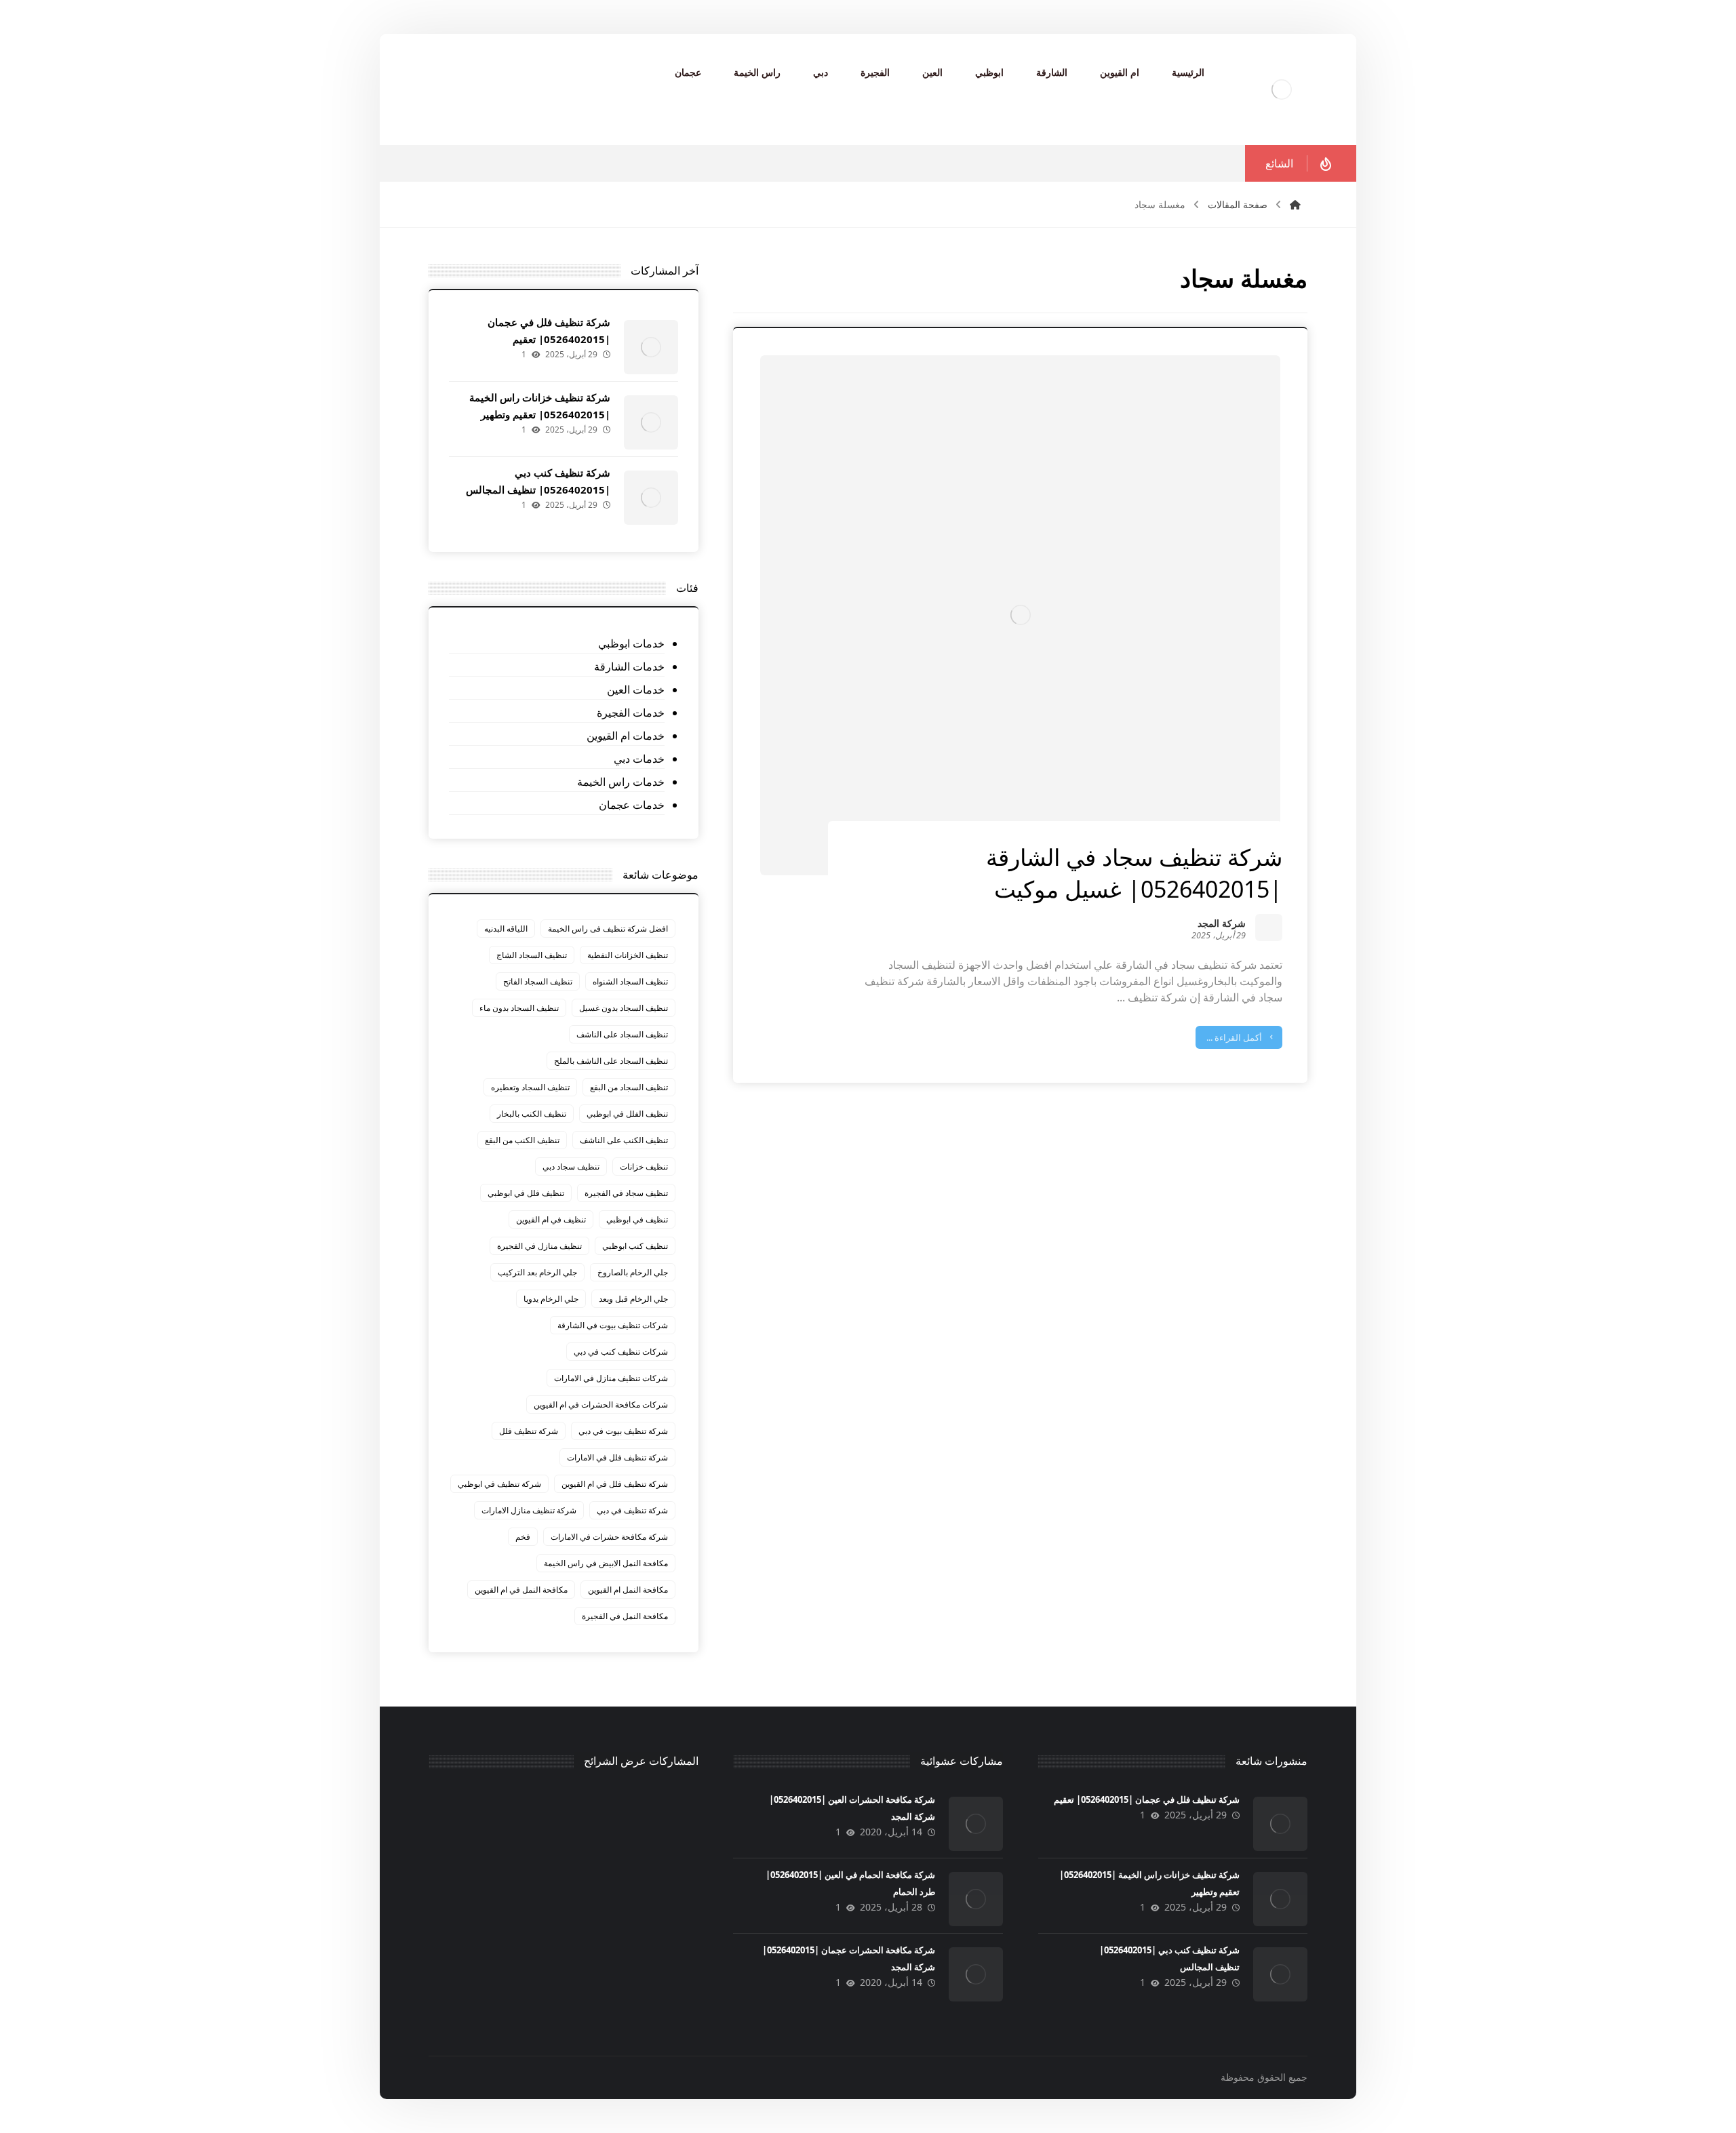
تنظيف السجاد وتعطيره (530, 1087)
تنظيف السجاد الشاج (532, 955)
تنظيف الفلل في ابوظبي (627, 1114)
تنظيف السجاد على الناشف (622, 1034)
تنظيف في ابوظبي (637, 1219)
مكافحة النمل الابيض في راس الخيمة (606, 1563)
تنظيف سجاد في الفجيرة (626, 1193)
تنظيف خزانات (644, 1167)
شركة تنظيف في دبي (632, 1510)
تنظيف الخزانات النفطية (628, 955)
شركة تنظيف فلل (529, 1431)
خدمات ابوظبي (631, 643)
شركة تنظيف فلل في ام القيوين (615, 1484)
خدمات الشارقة (629, 666)
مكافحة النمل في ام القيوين (521, 1590)
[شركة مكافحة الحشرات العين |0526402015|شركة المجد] (976, 1824)
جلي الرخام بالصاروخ (633, 1272)
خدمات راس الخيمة (620, 782)
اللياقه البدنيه (506, 929)
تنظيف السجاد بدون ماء (519, 1008)
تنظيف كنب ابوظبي (635, 1246)
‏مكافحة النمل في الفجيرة (625, 1616)
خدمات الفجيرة (630, 713)
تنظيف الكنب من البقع (522, 1140)
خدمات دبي (639, 759)
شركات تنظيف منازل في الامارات (611, 1378)
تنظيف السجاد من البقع (629, 1087)
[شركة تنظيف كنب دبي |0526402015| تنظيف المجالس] (651, 498)
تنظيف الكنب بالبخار (532, 1114)
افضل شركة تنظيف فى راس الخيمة (608, 929)
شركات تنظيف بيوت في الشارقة (613, 1325)
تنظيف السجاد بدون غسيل (624, 1008)
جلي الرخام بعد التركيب (537, 1272)
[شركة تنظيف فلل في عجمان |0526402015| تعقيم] (651, 347)
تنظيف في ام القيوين (551, 1219)
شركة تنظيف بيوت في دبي (623, 1431)
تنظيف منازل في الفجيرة (539, 1246)
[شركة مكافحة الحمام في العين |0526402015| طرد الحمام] (976, 1899)
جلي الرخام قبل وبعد (633, 1299)
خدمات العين (635, 690)
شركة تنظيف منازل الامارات (529, 1510)
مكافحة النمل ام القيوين (628, 1590)
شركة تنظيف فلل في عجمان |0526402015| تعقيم (1147, 1799)
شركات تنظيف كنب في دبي (621, 1352)
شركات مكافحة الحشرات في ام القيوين (601, 1404)
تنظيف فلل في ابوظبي (526, 1193)
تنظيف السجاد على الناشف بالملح (611, 1061)
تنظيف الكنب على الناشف (624, 1140)
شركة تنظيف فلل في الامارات (617, 1457)
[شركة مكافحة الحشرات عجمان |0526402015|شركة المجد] (976, 1974)
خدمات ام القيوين (625, 736)
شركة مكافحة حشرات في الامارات (609, 1537)
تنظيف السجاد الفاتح (538, 981)
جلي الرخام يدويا (551, 1299)
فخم (523, 1537)
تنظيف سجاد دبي (571, 1167)
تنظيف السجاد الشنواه (630, 981)
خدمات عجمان (631, 805)
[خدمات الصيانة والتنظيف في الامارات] (1282, 89)
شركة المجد (1222, 924)
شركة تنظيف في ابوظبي (499, 1484)
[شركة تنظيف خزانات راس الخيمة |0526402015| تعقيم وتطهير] (651, 422)
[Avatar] (1269, 928)
